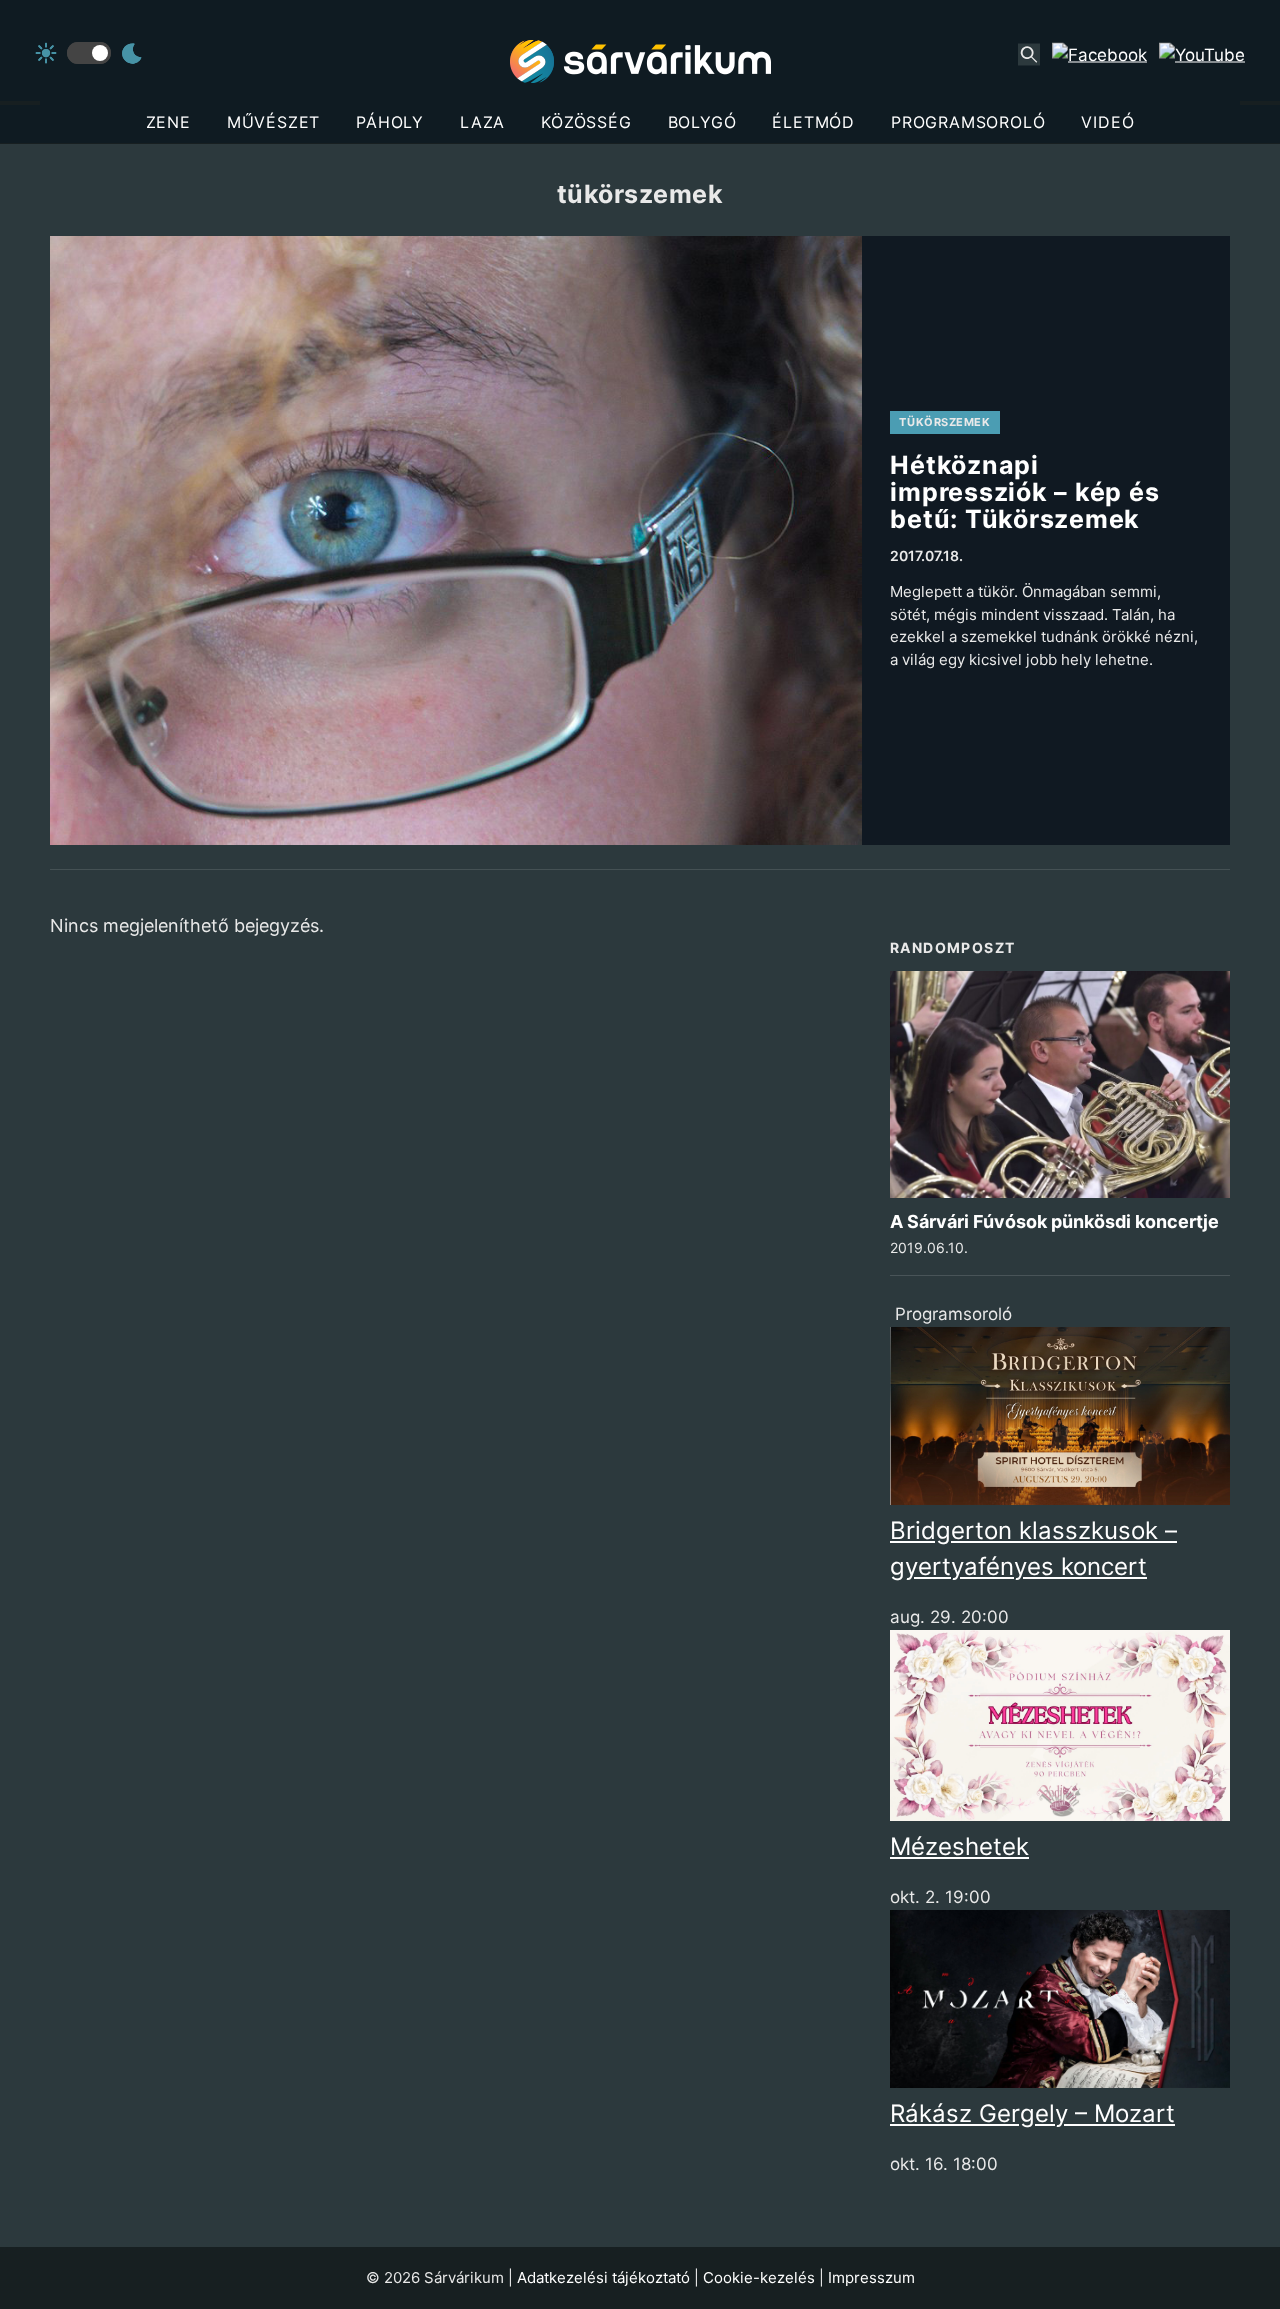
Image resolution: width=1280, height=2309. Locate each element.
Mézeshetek (959, 1846)
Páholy (390, 122)
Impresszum (871, 2277)
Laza (482, 122)
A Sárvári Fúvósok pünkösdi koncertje (1054, 1221)
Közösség (586, 122)
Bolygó (702, 122)
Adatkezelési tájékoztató (603, 2277)
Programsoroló (968, 122)
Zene (168, 122)
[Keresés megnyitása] (1029, 55)
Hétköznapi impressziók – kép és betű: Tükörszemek (1024, 492)
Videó (1107, 122)
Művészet (273, 122)
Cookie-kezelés (759, 2277)
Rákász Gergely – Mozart (1032, 2113)
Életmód (813, 122)
